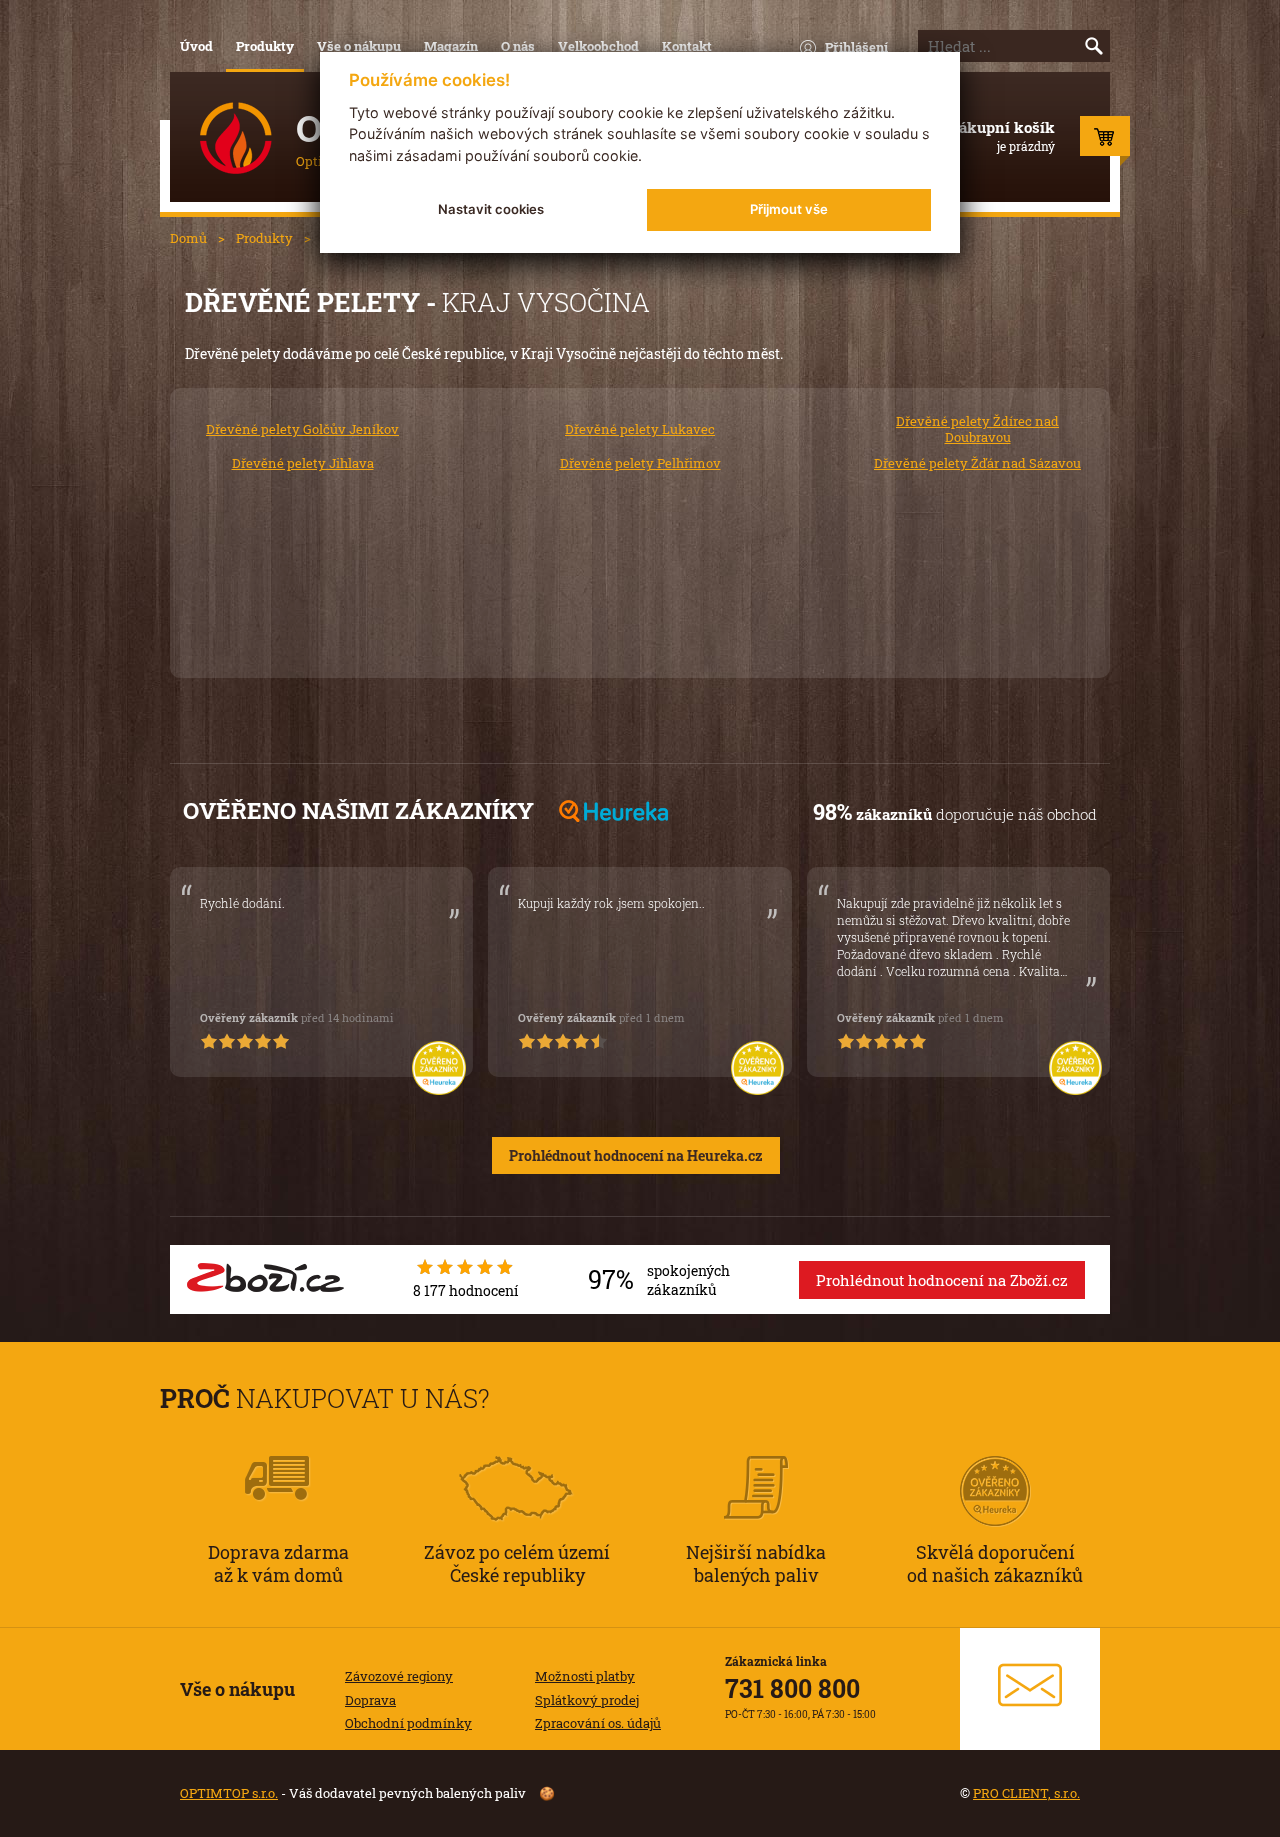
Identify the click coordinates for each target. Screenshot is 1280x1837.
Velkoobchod (598, 46)
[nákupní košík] (1105, 141)
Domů (188, 238)
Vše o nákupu (359, 46)
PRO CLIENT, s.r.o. (1026, 1793)
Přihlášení (856, 47)
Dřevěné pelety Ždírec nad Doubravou (977, 429)
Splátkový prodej (587, 1700)
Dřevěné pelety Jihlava (303, 463)
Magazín (451, 46)
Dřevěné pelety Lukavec (640, 429)
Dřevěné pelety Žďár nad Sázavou (977, 463)
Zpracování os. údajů (598, 1723)
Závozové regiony (399, 1676)
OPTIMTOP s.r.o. (229, 1793)
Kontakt (687, 46)
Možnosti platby (585, 1676)
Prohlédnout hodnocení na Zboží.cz (942, 1280)
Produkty (265, 46)
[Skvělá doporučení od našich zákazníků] (995, 1464)
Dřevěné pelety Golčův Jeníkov (302, 429)
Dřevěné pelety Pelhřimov (640, 463)
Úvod (196, 46)
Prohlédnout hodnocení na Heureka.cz (636, 1155)
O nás (518, 46)
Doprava (370, 1700)
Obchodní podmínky (408, 1723)
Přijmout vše (789, 209)
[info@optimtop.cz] (1030, 1689)
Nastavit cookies (491, 209)
